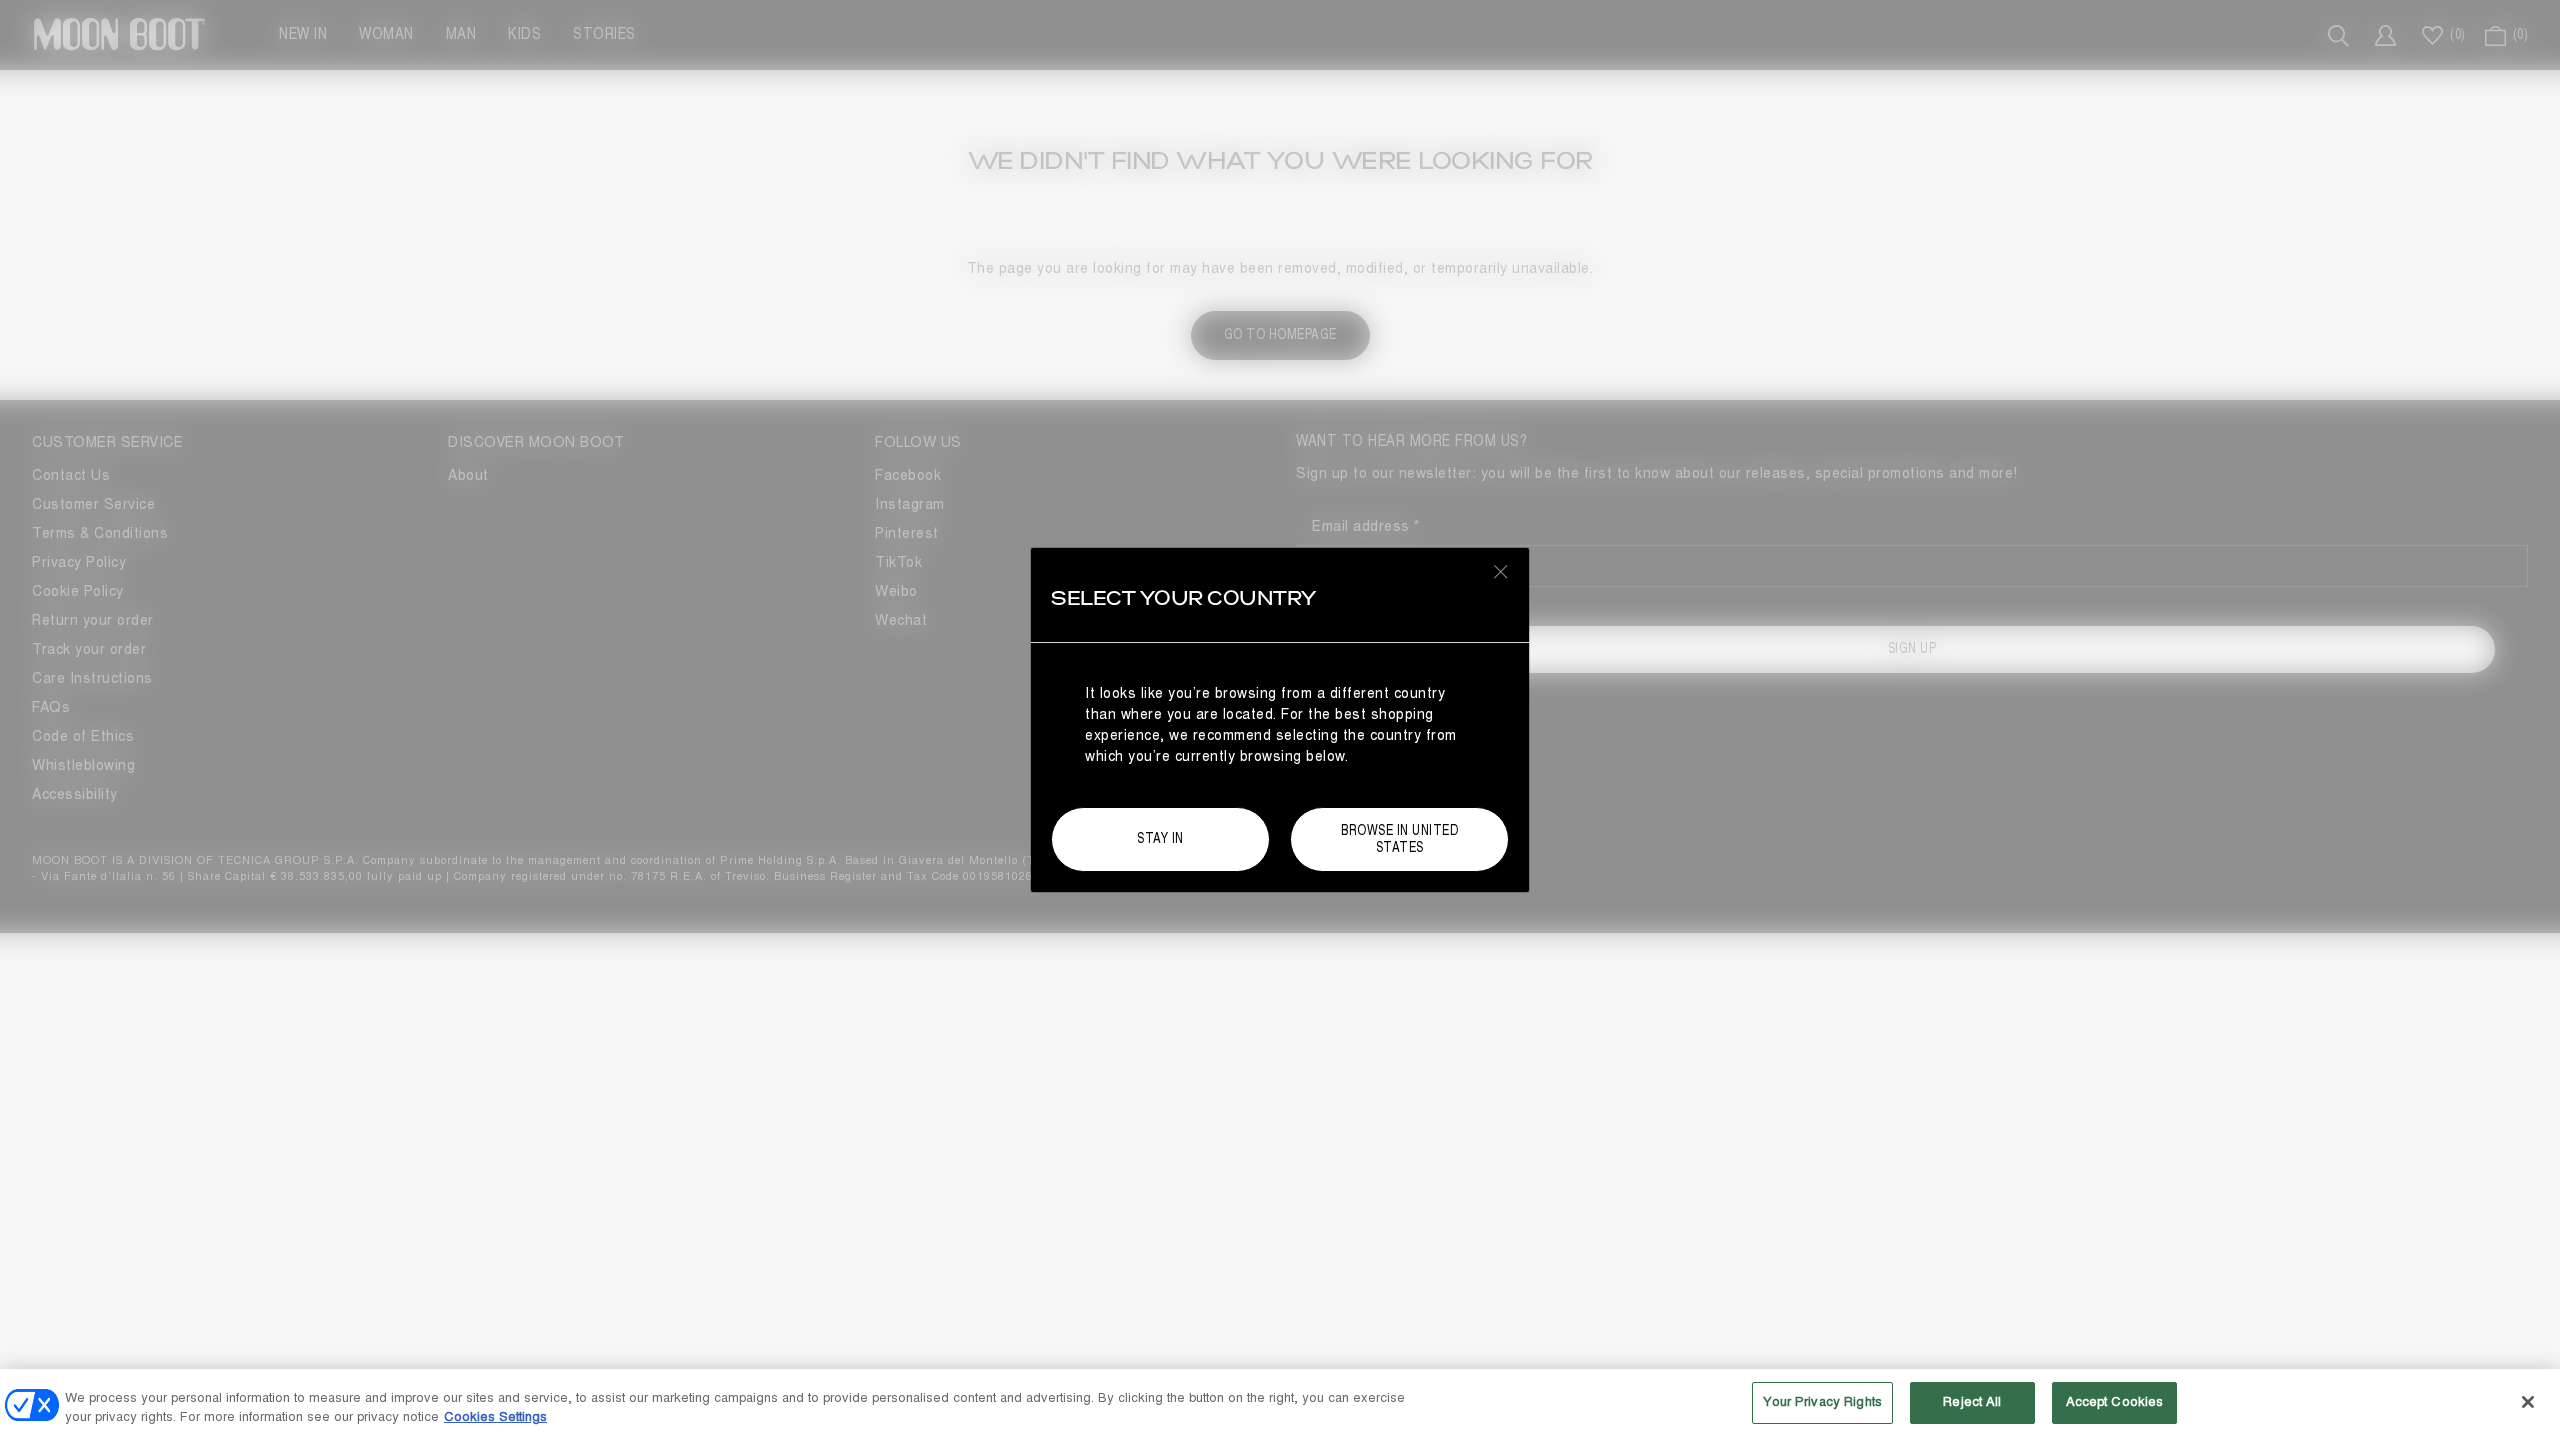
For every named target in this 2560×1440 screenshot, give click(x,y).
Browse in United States (1399, 839)
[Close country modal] (1501, 571)
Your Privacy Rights (1822, 1402)
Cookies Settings (495, 1418)
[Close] (2528, 1402)
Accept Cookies (2115, 1402)
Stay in (1160, 838)
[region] (1280, 1404)
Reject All (1972, 1402)
